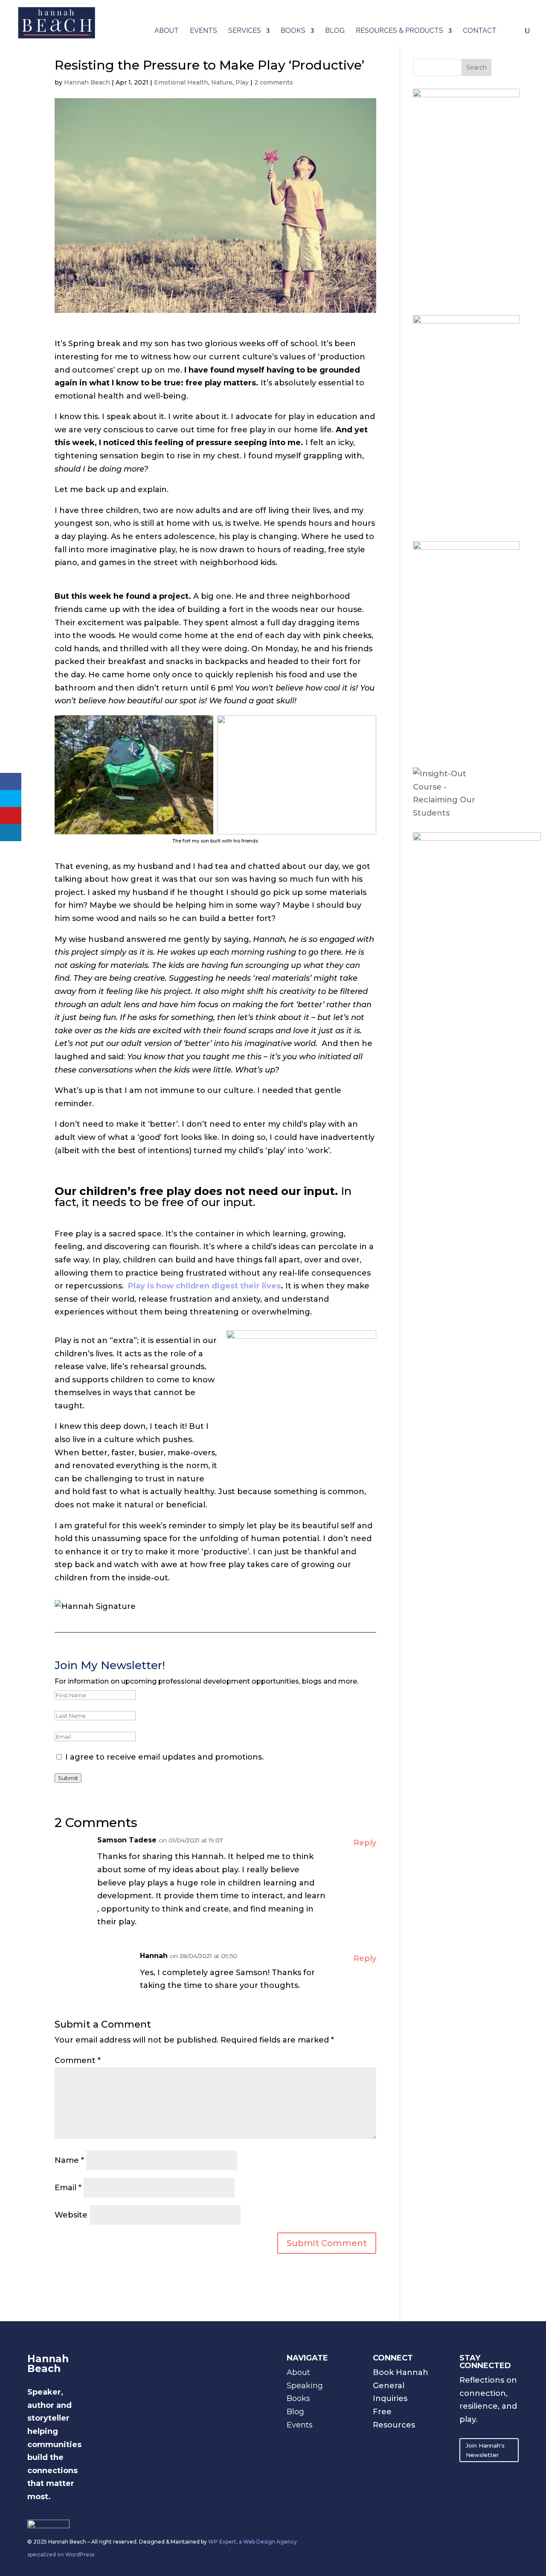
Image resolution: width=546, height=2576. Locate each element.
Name (69, 2160)
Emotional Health (181, 82)
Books (293, 31)
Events (203, 31)
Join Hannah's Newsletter (485, 2450)
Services (245, 31)
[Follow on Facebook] (380, 2458)
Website (71, 2215)
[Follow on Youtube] (414, 2441)
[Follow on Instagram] (380, 2441)
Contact (480, 31)
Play (242, 82)
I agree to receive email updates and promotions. (163, 1757)
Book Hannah (401, 2372)
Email (68, 2188)
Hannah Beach (87, 82)
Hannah (154, 1956)
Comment (78, 2060)
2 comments (274, 82)
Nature (222, 82)
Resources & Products (399, 31)
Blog (335, 31)
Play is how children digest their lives (204, 1286)
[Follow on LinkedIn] (397, 2441)
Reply (365, 1843)
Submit (68, 1778)
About (167, 31)
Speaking (305, 2386)
